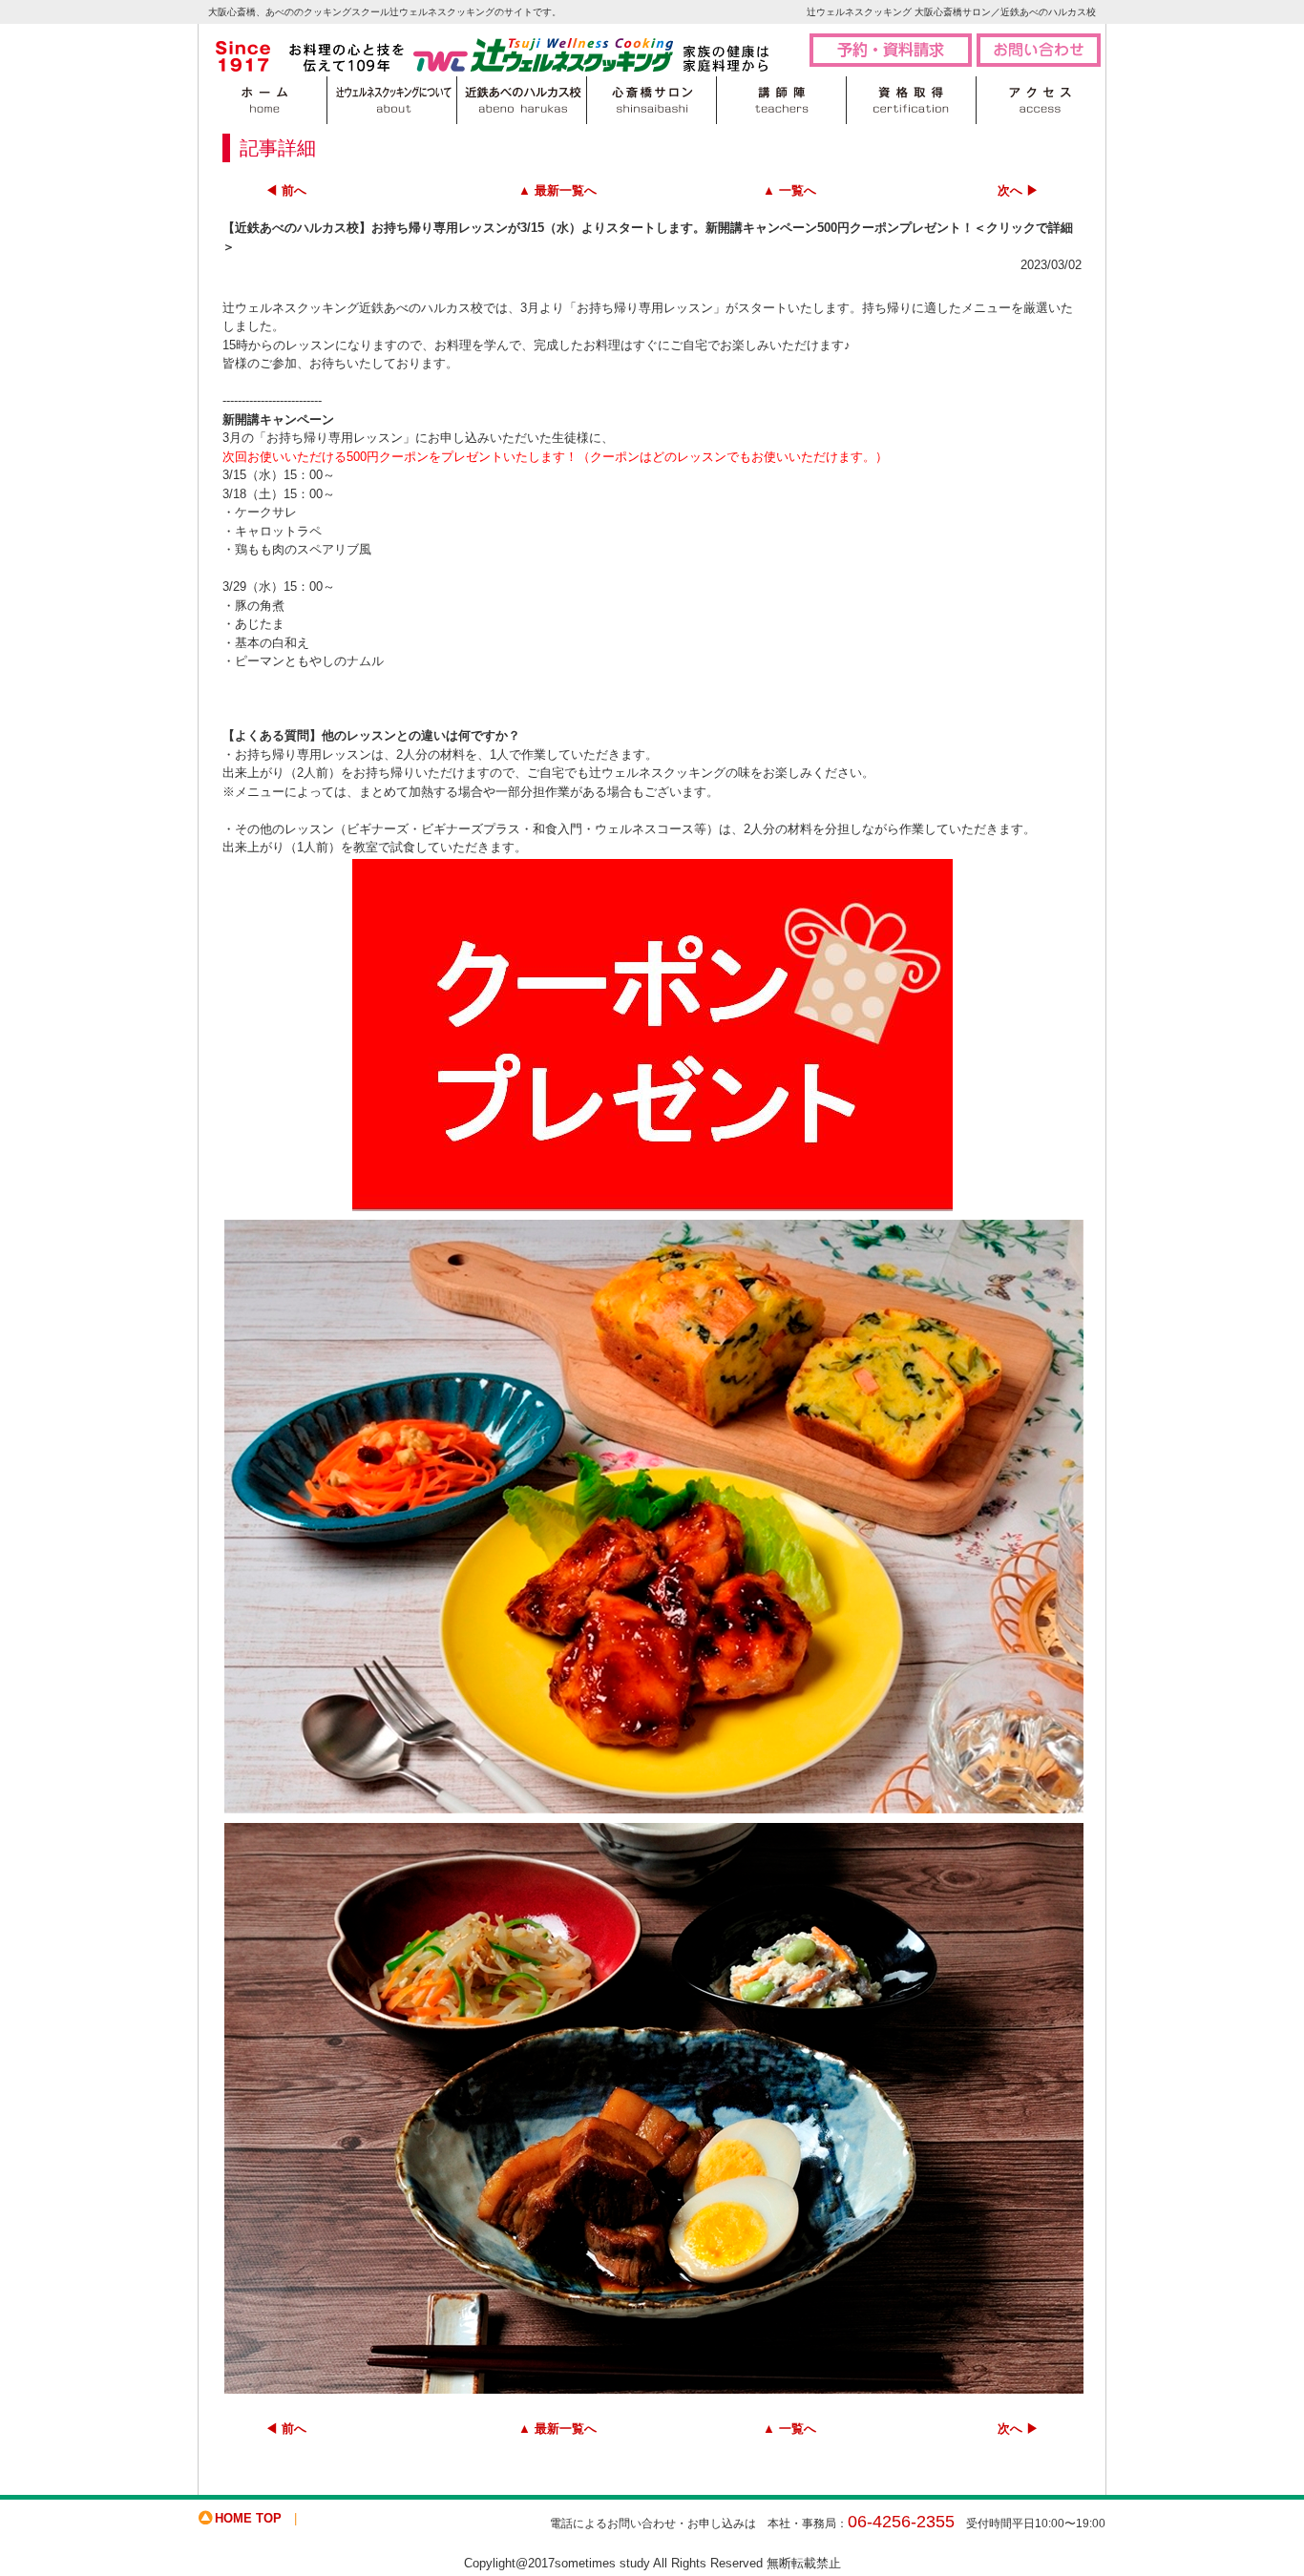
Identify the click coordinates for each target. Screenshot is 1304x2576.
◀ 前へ (286, 190)
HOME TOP (248, 2518)
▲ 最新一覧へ (557, 190)
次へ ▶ (1018, 190)
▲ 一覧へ (789, 190)
